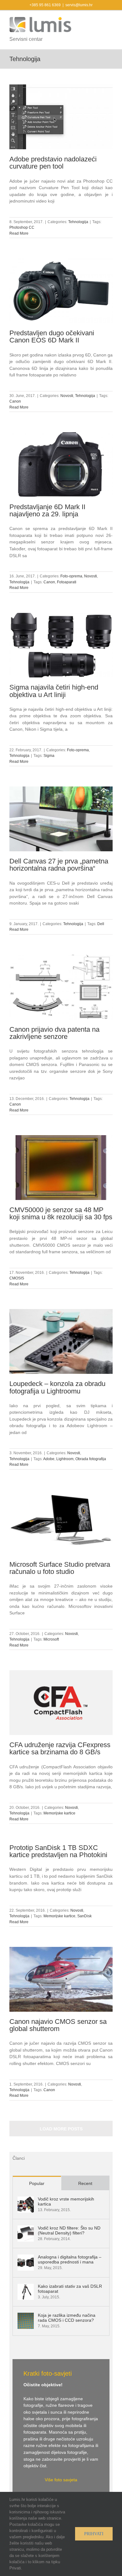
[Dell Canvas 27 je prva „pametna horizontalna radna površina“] (61, 819)
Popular (37, 2183)
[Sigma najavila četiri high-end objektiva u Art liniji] (61, 645)
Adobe (49, 1459)
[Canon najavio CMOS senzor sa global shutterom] (61, 1979)
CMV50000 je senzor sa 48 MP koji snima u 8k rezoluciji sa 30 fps (61, 1213)
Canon (15, 401)
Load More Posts (61, 2129)
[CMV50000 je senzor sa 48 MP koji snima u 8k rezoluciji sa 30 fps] (61, 1168)
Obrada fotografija (91, 1459)
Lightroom (65, 1459)
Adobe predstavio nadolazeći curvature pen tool (53, 163)
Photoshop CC (22, 227)
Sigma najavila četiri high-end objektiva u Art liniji (54, 691)
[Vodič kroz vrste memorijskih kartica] (26, 2200)
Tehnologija (78, 222)
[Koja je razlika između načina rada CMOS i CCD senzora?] (26, 2316)
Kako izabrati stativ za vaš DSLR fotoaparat (70, 2289)
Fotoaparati (67, 582)
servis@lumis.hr (79, 5)
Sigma (49, 756)
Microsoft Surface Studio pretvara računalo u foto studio (60, 1568)
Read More (19, 233)
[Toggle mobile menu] (110, 20)
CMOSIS (17, 1278)
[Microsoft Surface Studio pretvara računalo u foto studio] (61, 1522)
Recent (85, 2183)
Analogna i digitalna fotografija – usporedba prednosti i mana (70, 2259)
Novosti (67, 396)
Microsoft (51, 1639)
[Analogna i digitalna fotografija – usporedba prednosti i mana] (26, 2258)
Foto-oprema (71, 576)
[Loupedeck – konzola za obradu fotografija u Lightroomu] (61, 1341)
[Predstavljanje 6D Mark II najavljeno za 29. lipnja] (61, 465)
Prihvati (94, 2534)
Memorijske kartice (59, 1813)
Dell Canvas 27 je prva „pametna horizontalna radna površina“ (59, 865)
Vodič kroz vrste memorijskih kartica (66, 2201)
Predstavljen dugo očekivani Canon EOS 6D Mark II (52, 337)
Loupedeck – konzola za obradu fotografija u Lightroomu (57, 1387)
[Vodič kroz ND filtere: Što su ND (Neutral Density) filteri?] (26, 2229)
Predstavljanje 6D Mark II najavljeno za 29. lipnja (47, 510)
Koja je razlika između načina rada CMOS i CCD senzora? (67, 2318)
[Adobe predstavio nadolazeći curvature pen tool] (61, 117)
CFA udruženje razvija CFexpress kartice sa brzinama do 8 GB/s (60, 1748)
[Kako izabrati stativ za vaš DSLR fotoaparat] (26, 2287)
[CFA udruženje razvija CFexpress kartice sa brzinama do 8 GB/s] (61, 1703)
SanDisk (84, 1916)
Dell (101, 924)
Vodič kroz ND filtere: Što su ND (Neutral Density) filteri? (69, 2230)
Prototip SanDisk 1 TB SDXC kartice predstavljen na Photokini (58, 1851)
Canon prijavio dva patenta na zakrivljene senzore (54, 1033)
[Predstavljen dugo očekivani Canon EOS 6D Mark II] (61, 291)
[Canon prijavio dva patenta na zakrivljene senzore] (61, 987)
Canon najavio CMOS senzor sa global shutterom (58, 2025)
